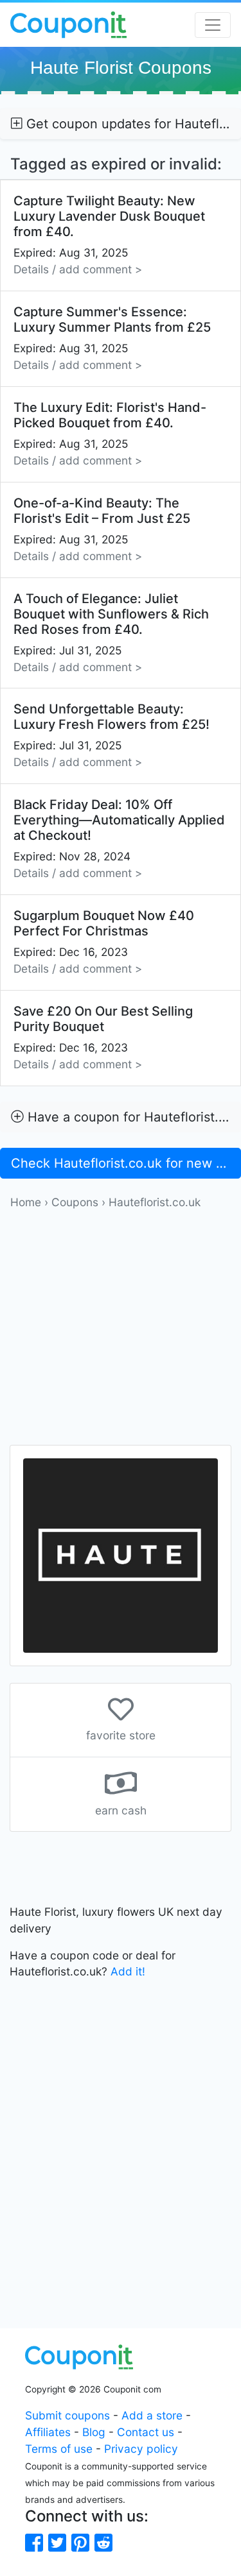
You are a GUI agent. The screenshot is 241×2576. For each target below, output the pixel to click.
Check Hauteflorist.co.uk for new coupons (126, 1163)
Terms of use (59, 2449)
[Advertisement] (121, 1331)
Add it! (128, 1971)
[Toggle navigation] (213, 25)
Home (26, 1202)
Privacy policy (141, 2449)
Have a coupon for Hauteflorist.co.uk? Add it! (132, 1117)
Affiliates (48, 2432)
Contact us (146, 2432)
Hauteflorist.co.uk (155, 1202)
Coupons (75, 1202)
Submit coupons (67, 2415)
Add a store (152, 2415)
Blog (94, 2432)
